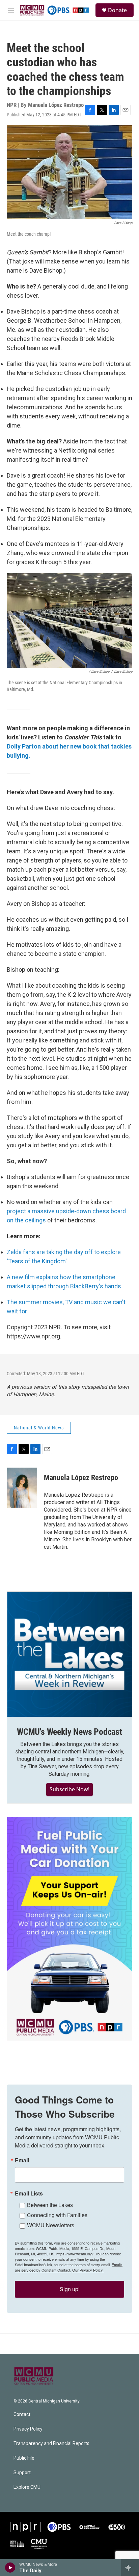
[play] (10, 2568)
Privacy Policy (28, 2429)
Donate (117, 10)
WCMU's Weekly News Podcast (69, 1732)
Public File (24, 2458)
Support (22, 2473)
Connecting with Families (57, 2215)
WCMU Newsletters (51, 2225)
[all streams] (130, 2568)
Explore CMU (27, 2487)
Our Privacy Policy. (88, 2270)
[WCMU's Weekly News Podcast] (69, 1654)
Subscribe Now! (69, 1789)
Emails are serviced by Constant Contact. (69, 2267)
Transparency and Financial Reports (51, 2444)
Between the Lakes (50, 2205)
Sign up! (70, 2289)
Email (22, 2160)
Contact (22, 2414)
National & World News (39, 1428)
